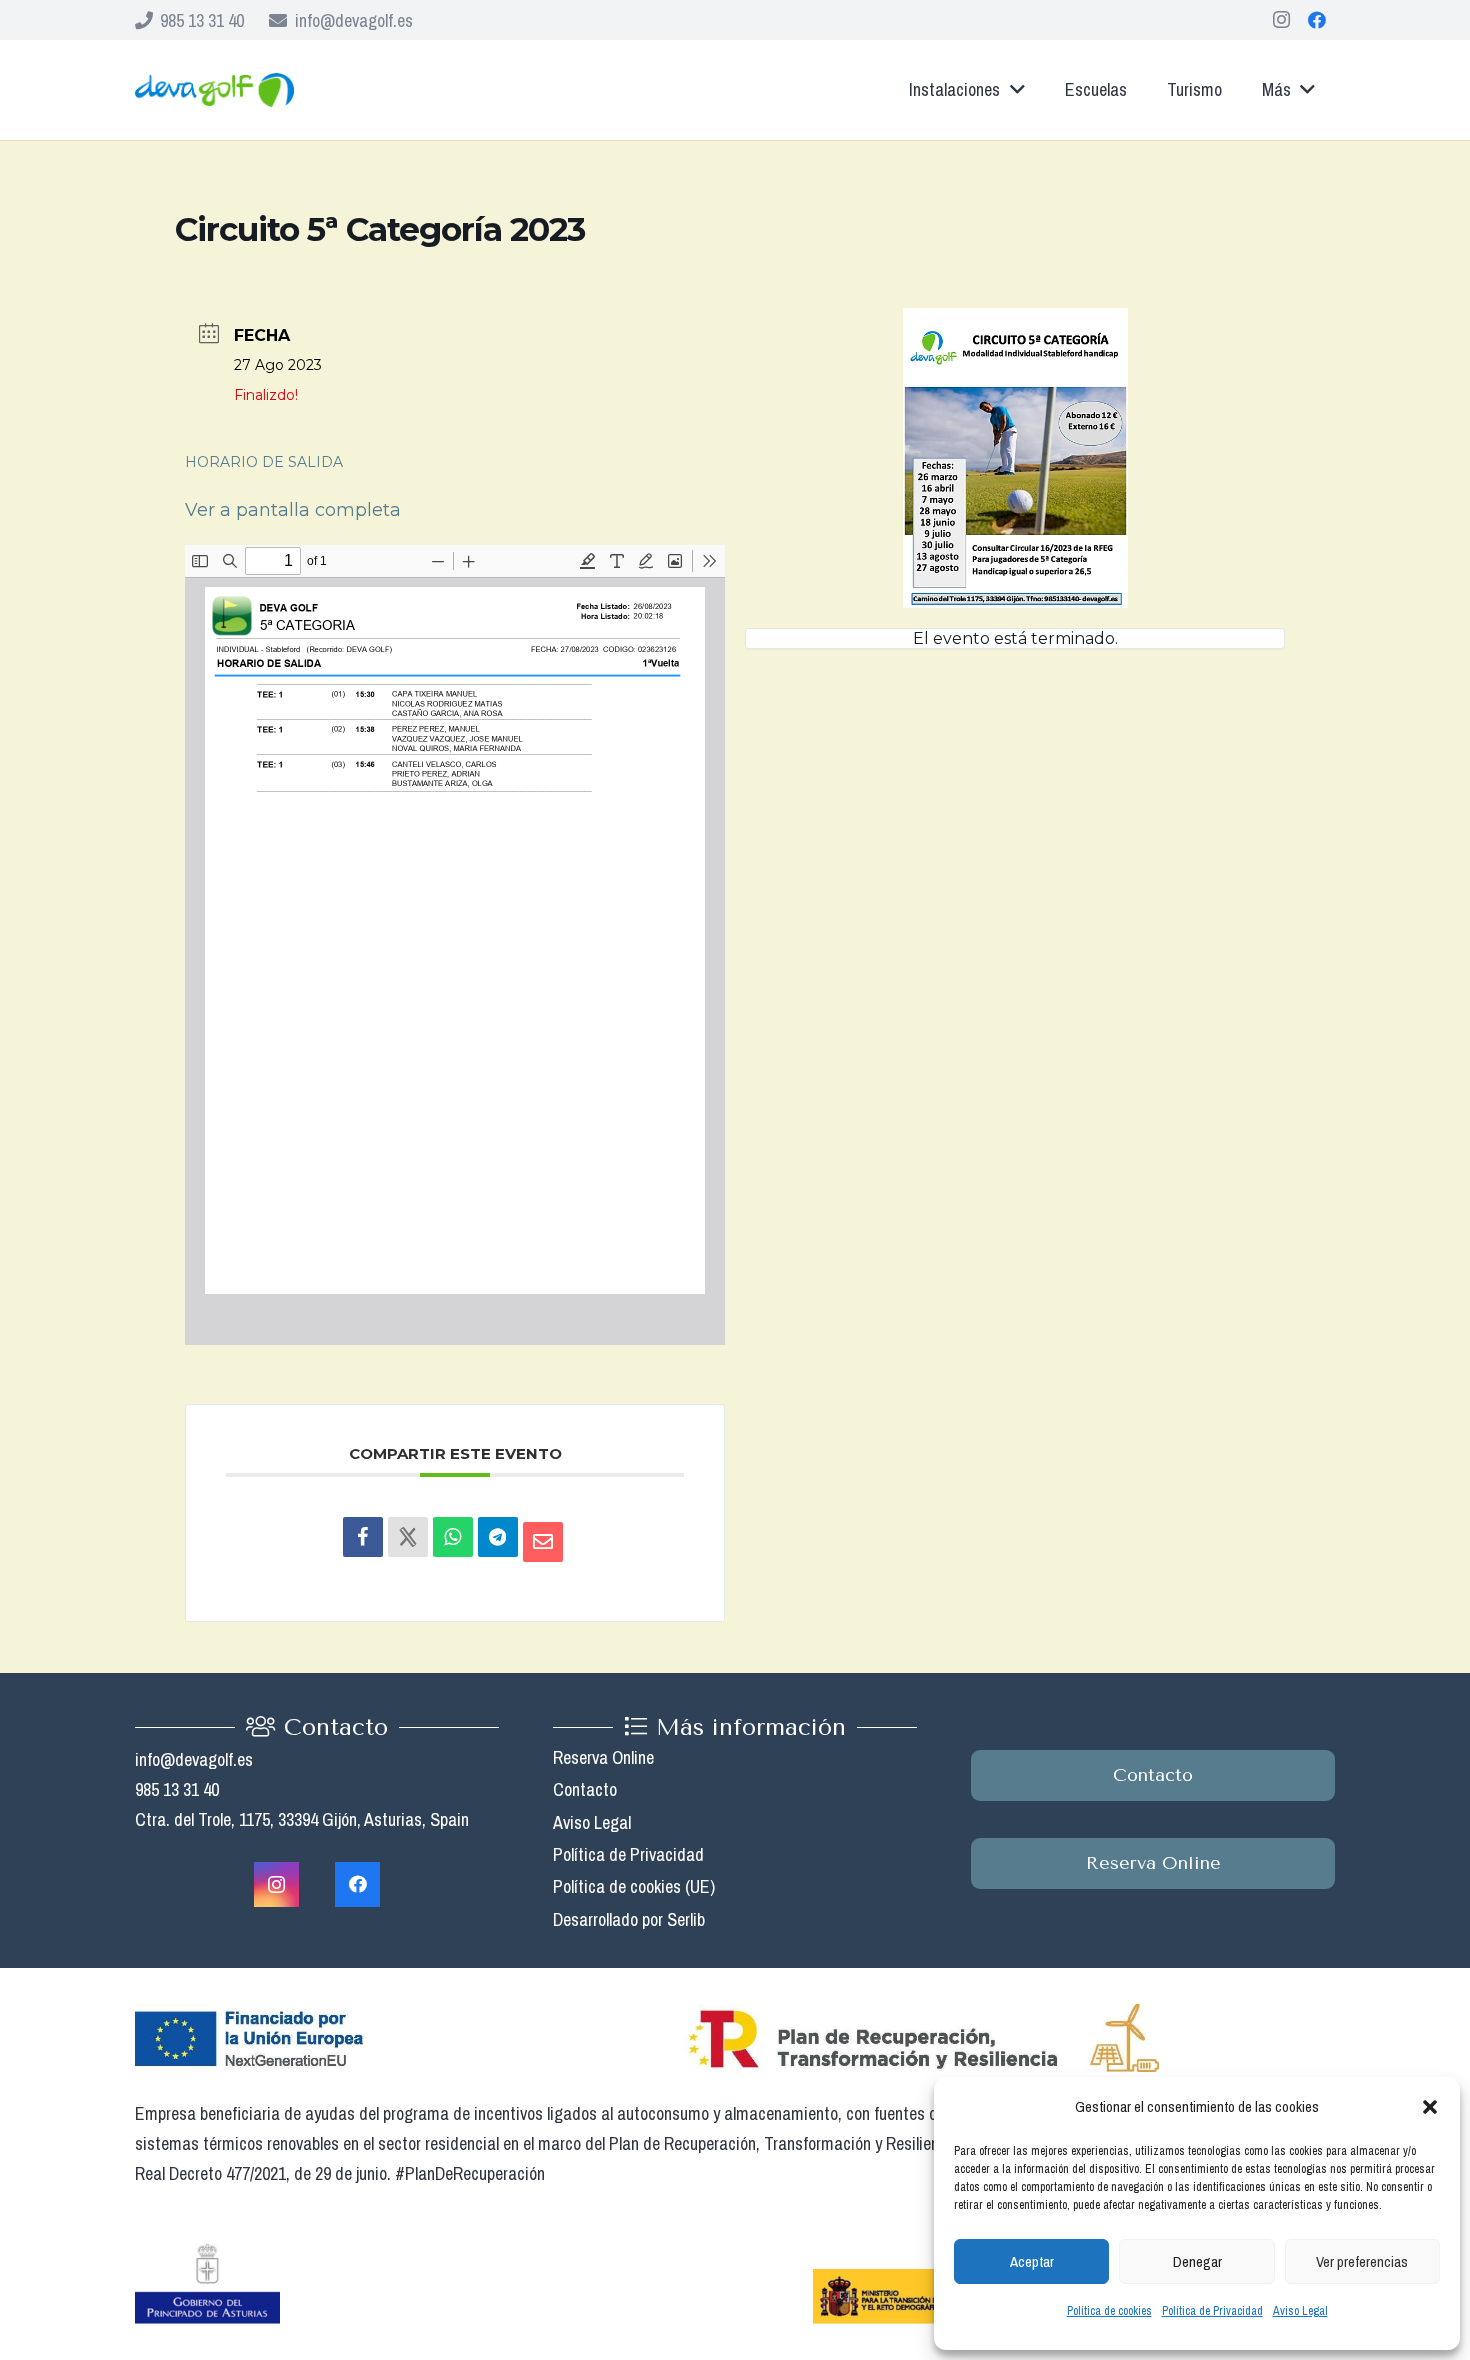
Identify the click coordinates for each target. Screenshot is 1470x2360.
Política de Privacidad (1212, 2311)
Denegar (1197, 2261)
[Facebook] (1317, 20)
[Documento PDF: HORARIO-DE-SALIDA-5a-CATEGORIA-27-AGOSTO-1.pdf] (455, 945)
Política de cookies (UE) (634, 1886)
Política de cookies (1109, 2311)
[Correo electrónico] (543, 1542)
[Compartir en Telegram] (498, 1537)
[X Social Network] (408, 1537)
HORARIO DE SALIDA (266, 462)
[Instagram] (1281, 20)
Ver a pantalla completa (293, 510)
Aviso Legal (1300, 2311)
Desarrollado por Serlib (629, 1919)
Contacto (585, 1789)
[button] (1430, 2107)
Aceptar (1032, 2261)
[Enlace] (214, 90)
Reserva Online (603, 1757)
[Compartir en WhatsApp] (453, 1537)
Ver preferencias (1362, 2261)
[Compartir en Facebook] (363, 1537)
